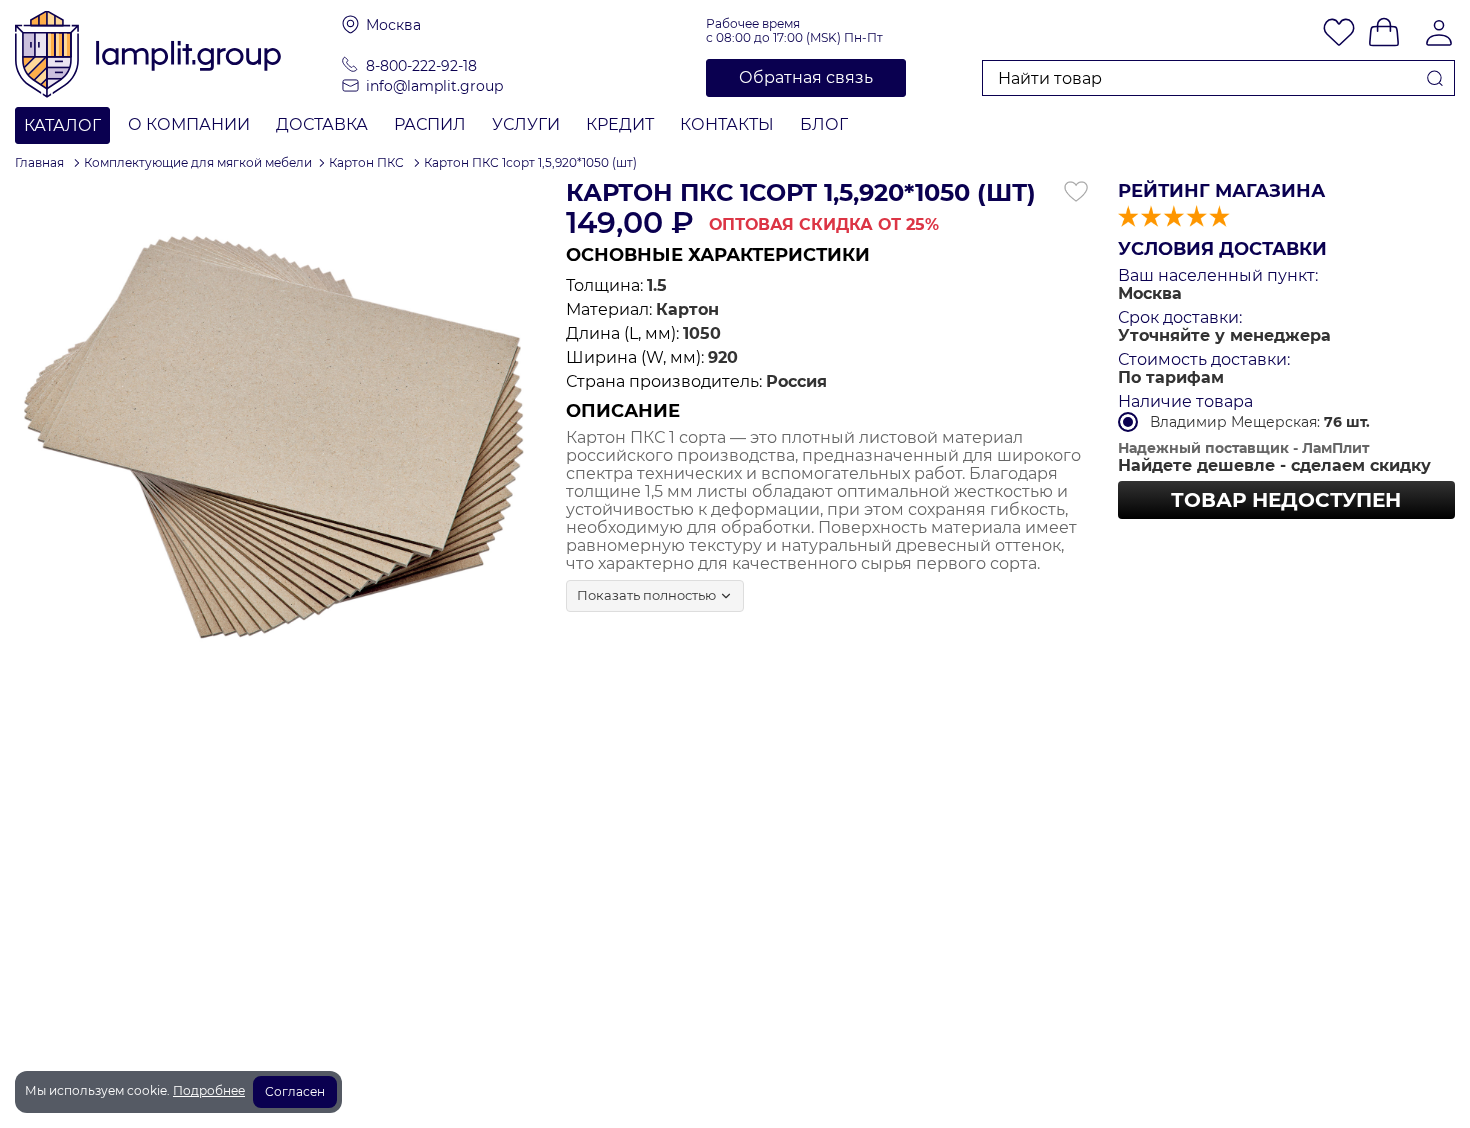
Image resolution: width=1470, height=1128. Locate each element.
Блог (824, 124)
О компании (189, 124)
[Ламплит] (178, 53)
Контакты (727, 124)
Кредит (620, 124)
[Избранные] (1339, 34)
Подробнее (209, 1090)
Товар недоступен (1286, 500)
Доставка (322, 124)
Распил (430, 124)
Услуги (526, 124)
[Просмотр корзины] (1384, 34)
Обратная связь (806, 77)
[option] (275, 440)
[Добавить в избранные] (1076, 192)
